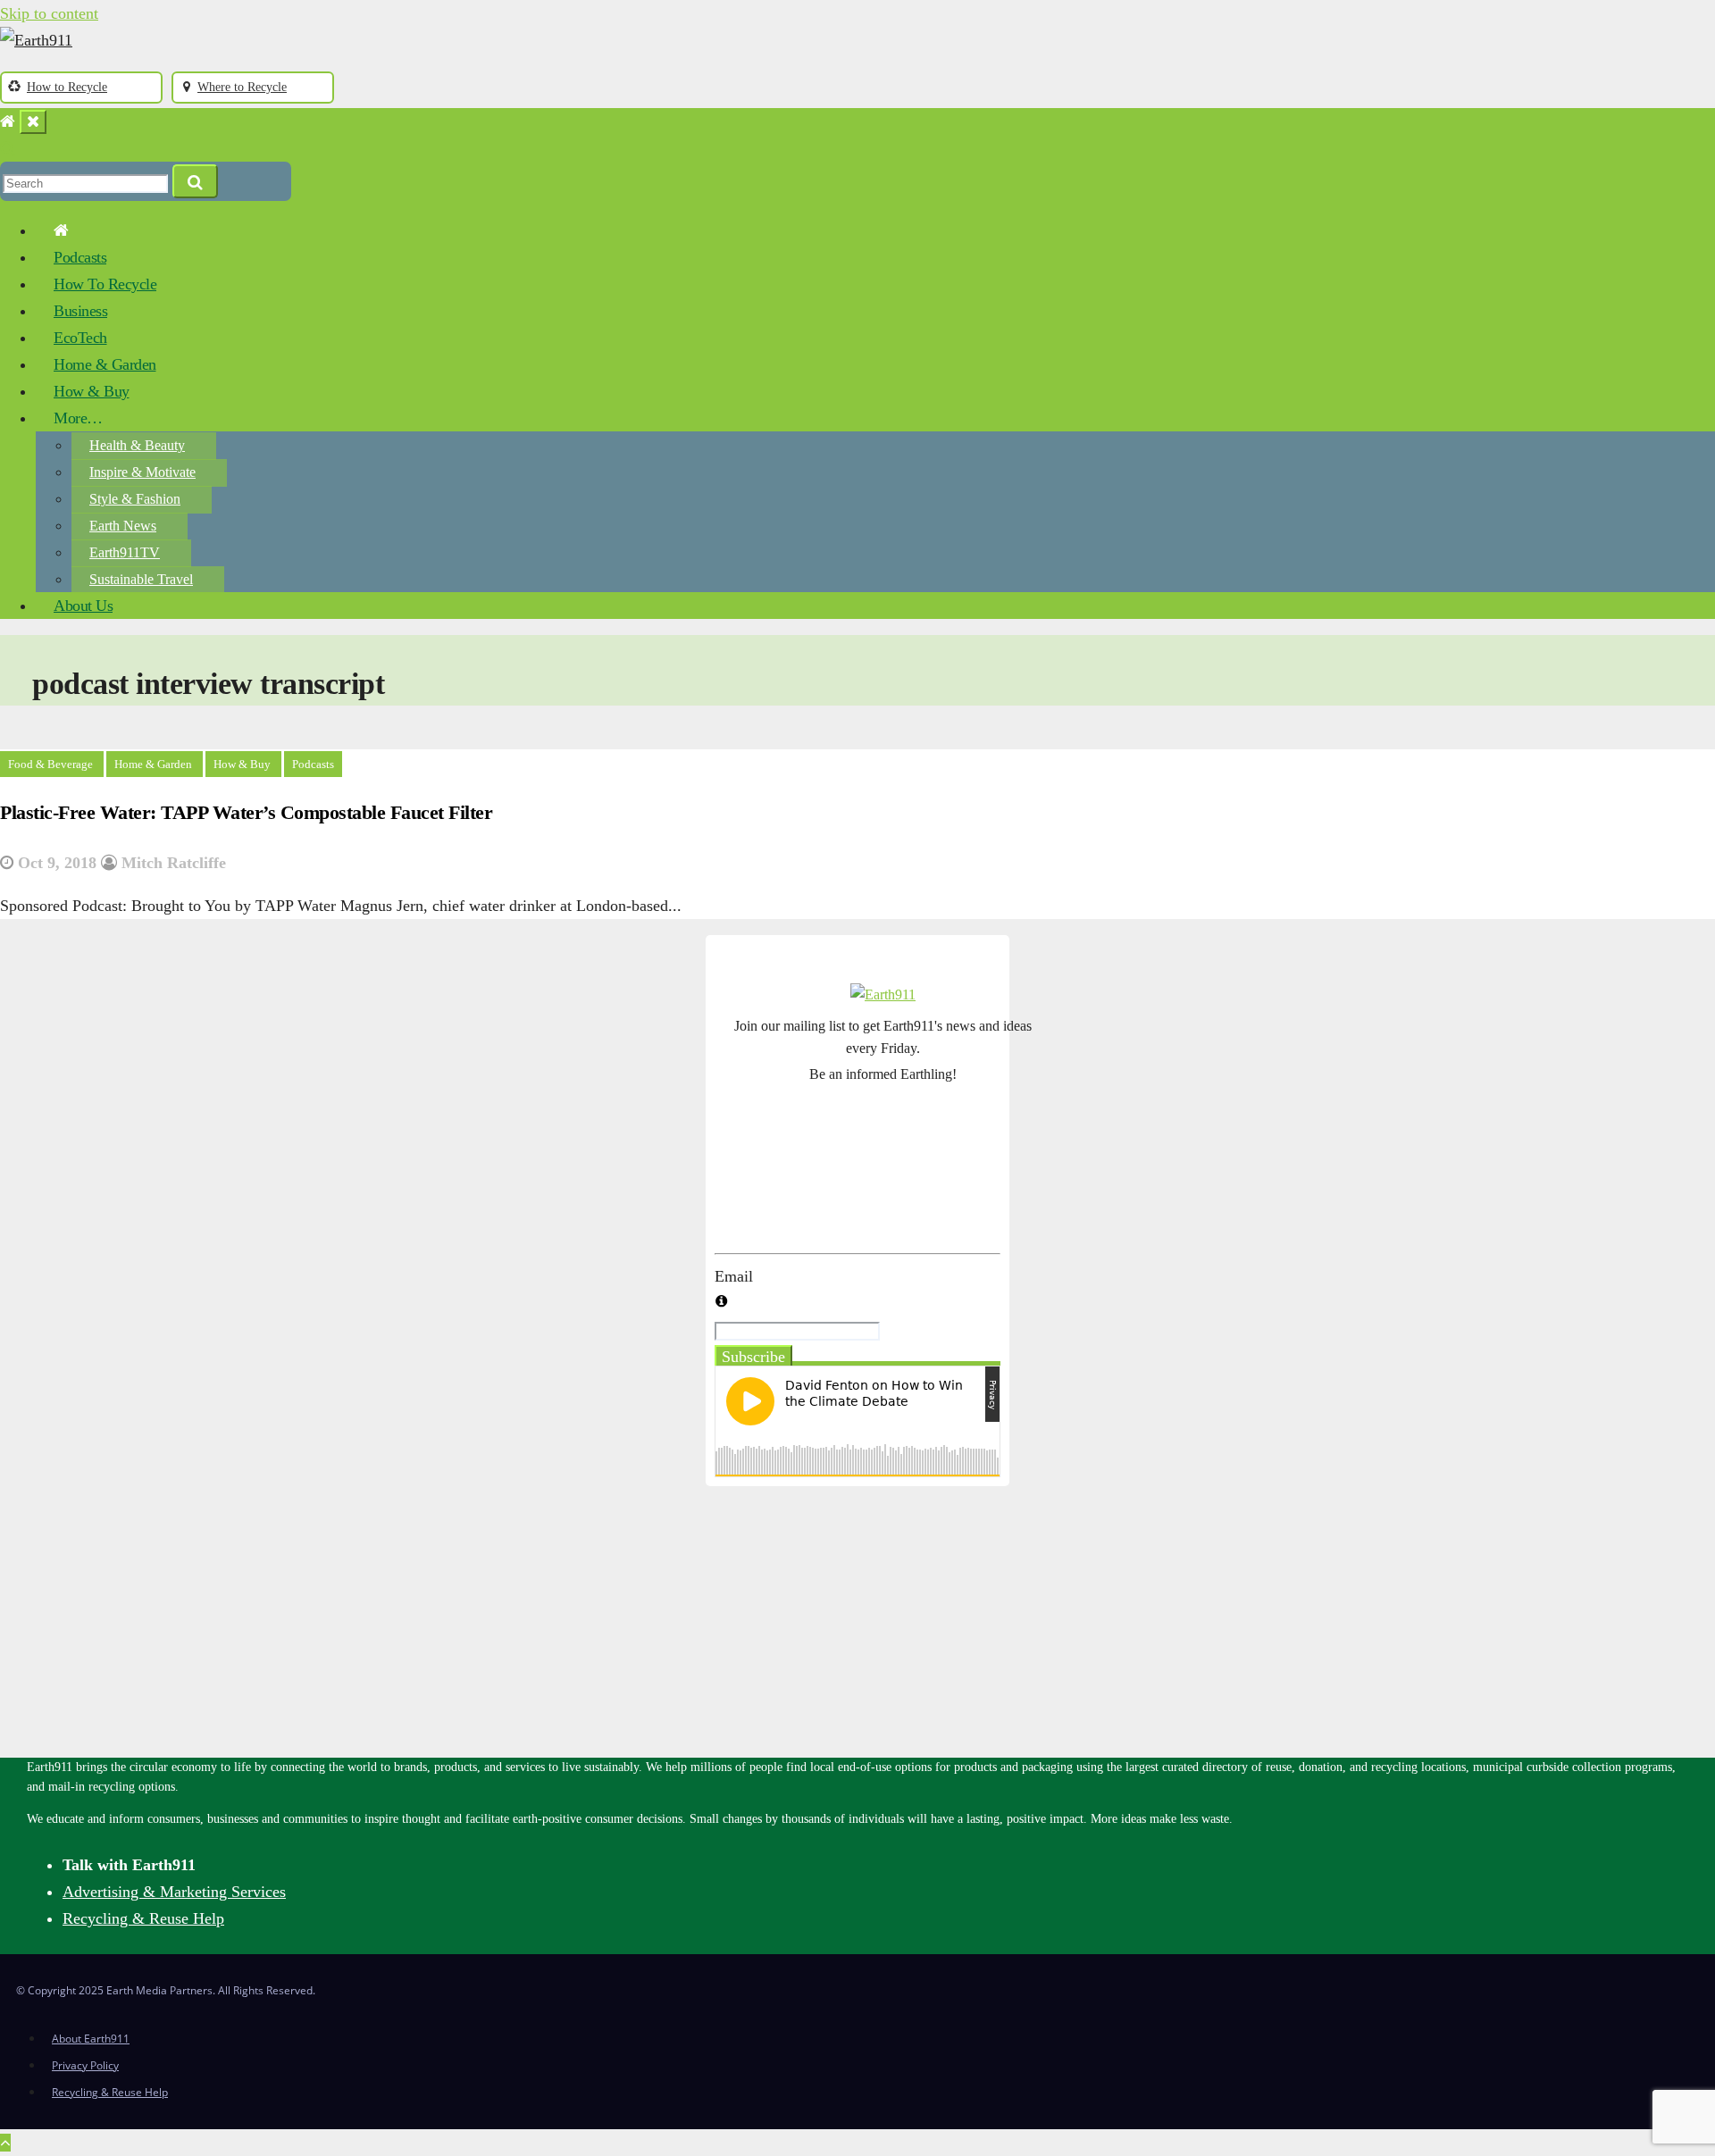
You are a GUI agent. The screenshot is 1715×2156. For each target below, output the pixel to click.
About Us (83, 606)
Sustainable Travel (141, 579)
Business (80, 311)
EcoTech (80, 338)
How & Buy (92, 391)
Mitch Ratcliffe (171, 863)
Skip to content (49, 13)
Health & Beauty (137, 445)
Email (734, 1276)
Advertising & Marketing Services (174, 1892)
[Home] (8, 121)
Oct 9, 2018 (57, 863)
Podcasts (80, 257)
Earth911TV (125, 552)
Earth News (123, 526)
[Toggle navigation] (33, 122)
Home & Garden (105, 364)
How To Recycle (105, 284)
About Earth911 (91, 2039)
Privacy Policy (85, 2065)
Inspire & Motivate (142, 472)
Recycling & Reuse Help (143, 1918)
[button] (8, 148)
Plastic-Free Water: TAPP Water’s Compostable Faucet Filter (246, 812)
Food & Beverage (52, 764)
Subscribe (753, 1357)
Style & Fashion (135, 499)
